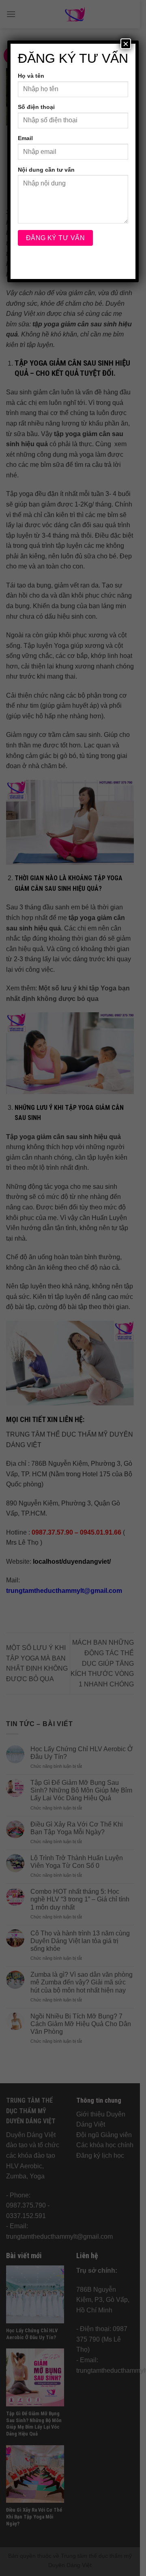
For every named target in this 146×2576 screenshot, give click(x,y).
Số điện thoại (36, 107)
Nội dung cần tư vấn (46, 170)
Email (25, 138)
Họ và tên (31, 76)
